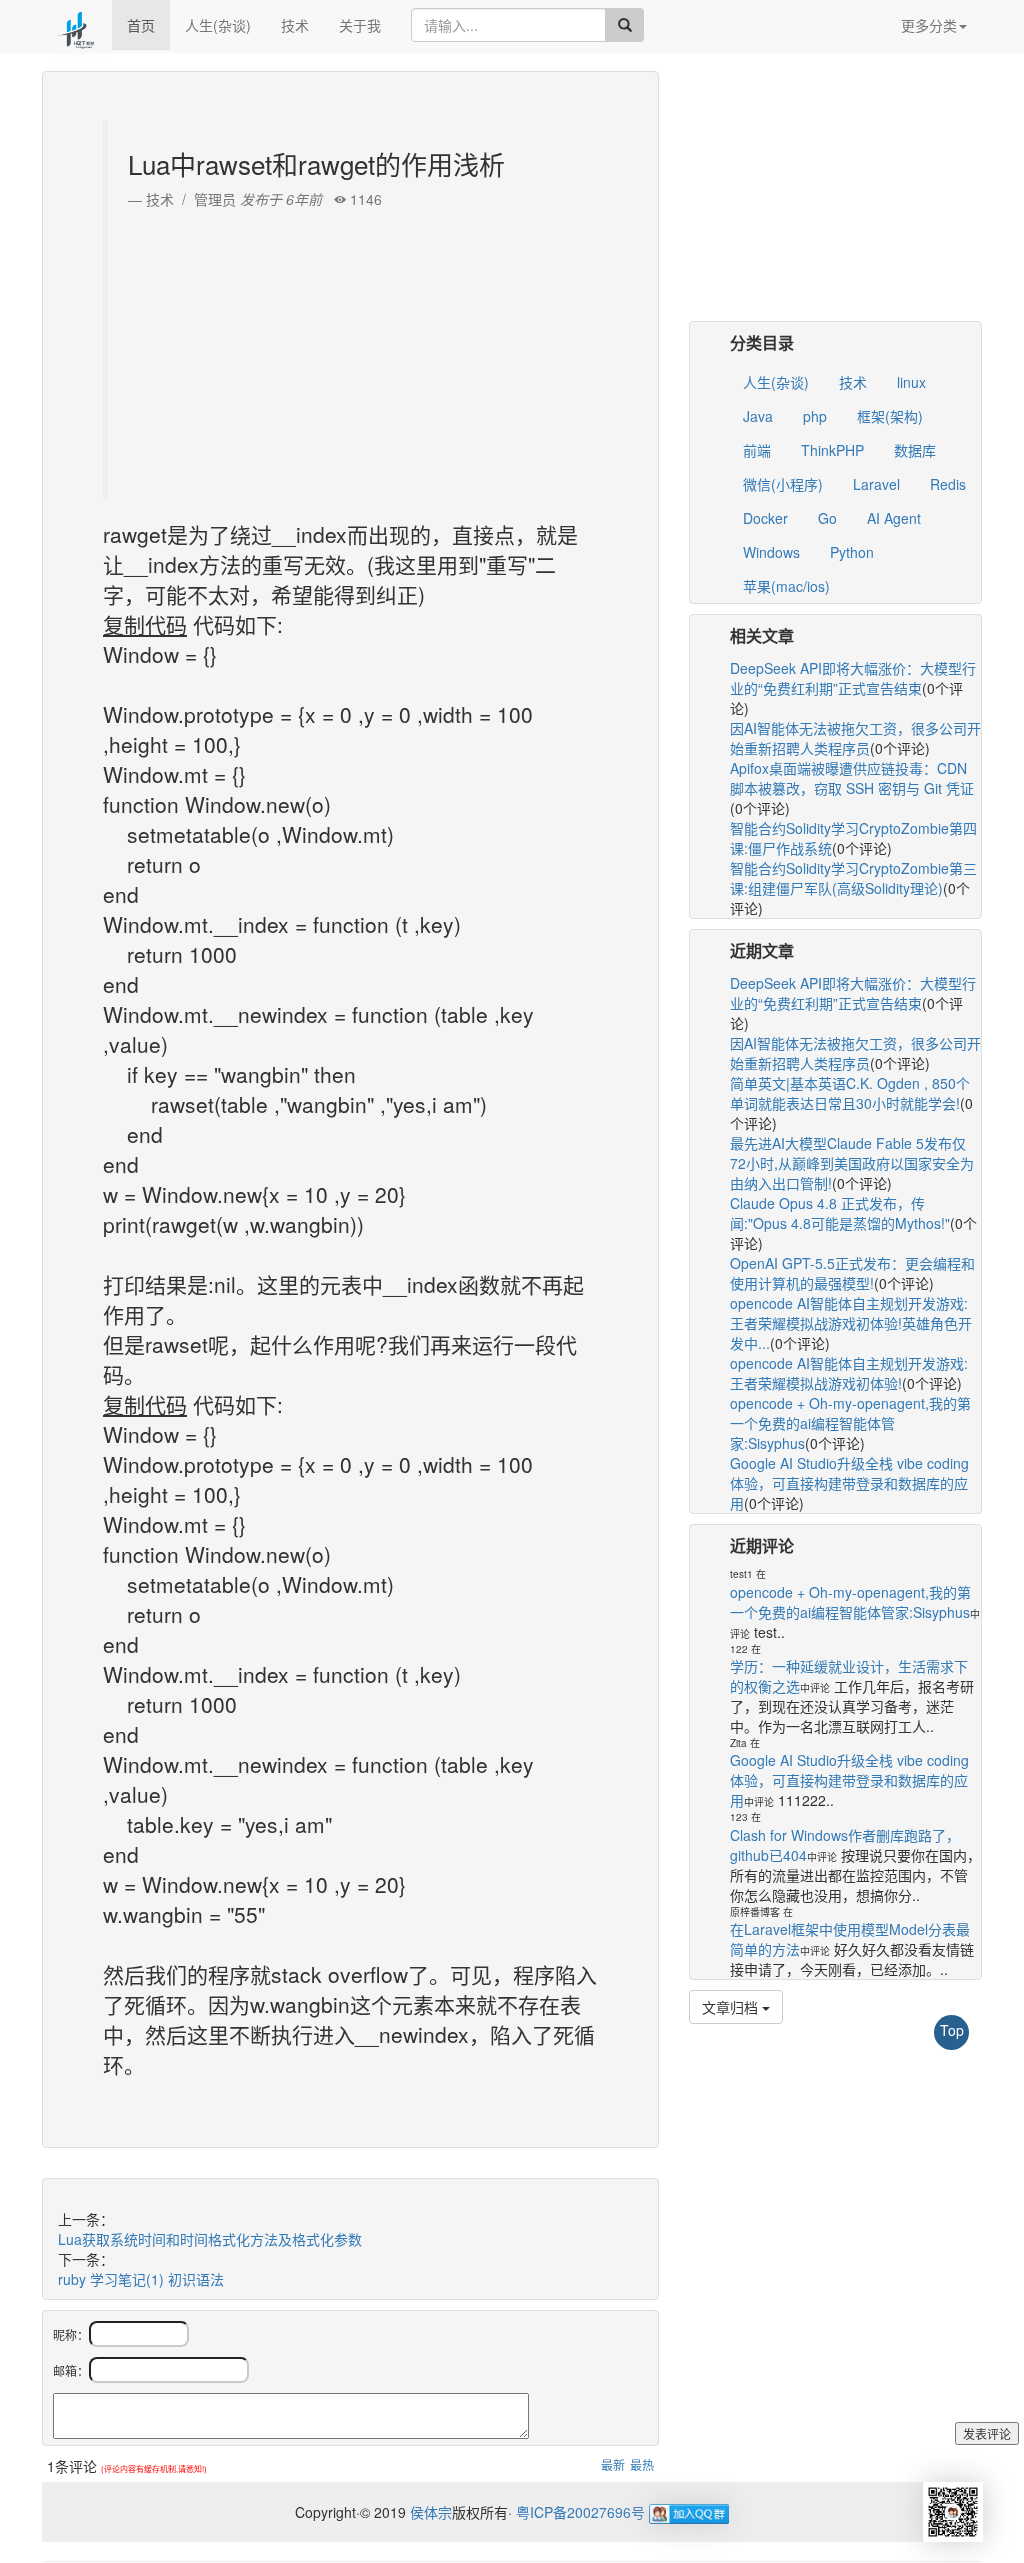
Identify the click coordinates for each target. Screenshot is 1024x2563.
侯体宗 (429, 2512)
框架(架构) (890, 416)
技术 (295, 25)
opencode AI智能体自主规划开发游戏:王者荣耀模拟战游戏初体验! (849, 1373)
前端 (757, 450)
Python (852, 552)
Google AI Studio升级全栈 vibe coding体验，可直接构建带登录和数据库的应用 (849, 1483)
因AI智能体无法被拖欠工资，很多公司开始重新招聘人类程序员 (855, 738)
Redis (948, 484)
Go (827, 518)
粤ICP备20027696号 (580, 2512)
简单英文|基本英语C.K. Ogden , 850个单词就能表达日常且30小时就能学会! (850, 1093)
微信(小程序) (783, 484)
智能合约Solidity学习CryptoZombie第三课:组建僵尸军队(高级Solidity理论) (853, 878)
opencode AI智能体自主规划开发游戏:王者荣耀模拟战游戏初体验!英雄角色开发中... (851, 1323)
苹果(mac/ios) (786, 586)
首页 (141, 25)
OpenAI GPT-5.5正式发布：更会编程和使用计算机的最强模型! (852, 1273)
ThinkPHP (832, 450)
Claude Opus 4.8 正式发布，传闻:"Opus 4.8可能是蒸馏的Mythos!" (840, 1213)
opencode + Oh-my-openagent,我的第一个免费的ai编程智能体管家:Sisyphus (850, 1423)
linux (911, 382)
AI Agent (894, 518)
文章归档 (732, 2007)
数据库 (915, 450)
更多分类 (929, 25)
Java (758, 416)
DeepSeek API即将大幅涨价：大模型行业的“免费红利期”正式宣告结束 (853, 678)
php (815, 416)
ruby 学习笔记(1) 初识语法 (141, 2279)
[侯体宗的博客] (77, 25)
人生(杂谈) (218, 25)
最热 (642, 2464)
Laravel (876, 484)
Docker (765, 518)
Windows (771, 552)
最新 (613, 2464)
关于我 (360, 25)
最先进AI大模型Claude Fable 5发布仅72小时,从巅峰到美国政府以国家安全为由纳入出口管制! (852, 1163)
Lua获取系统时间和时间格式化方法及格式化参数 (210, 2239)
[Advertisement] (353, 349)
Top (952, 2030)
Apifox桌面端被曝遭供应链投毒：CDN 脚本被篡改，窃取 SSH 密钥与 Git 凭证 (852, 778)
